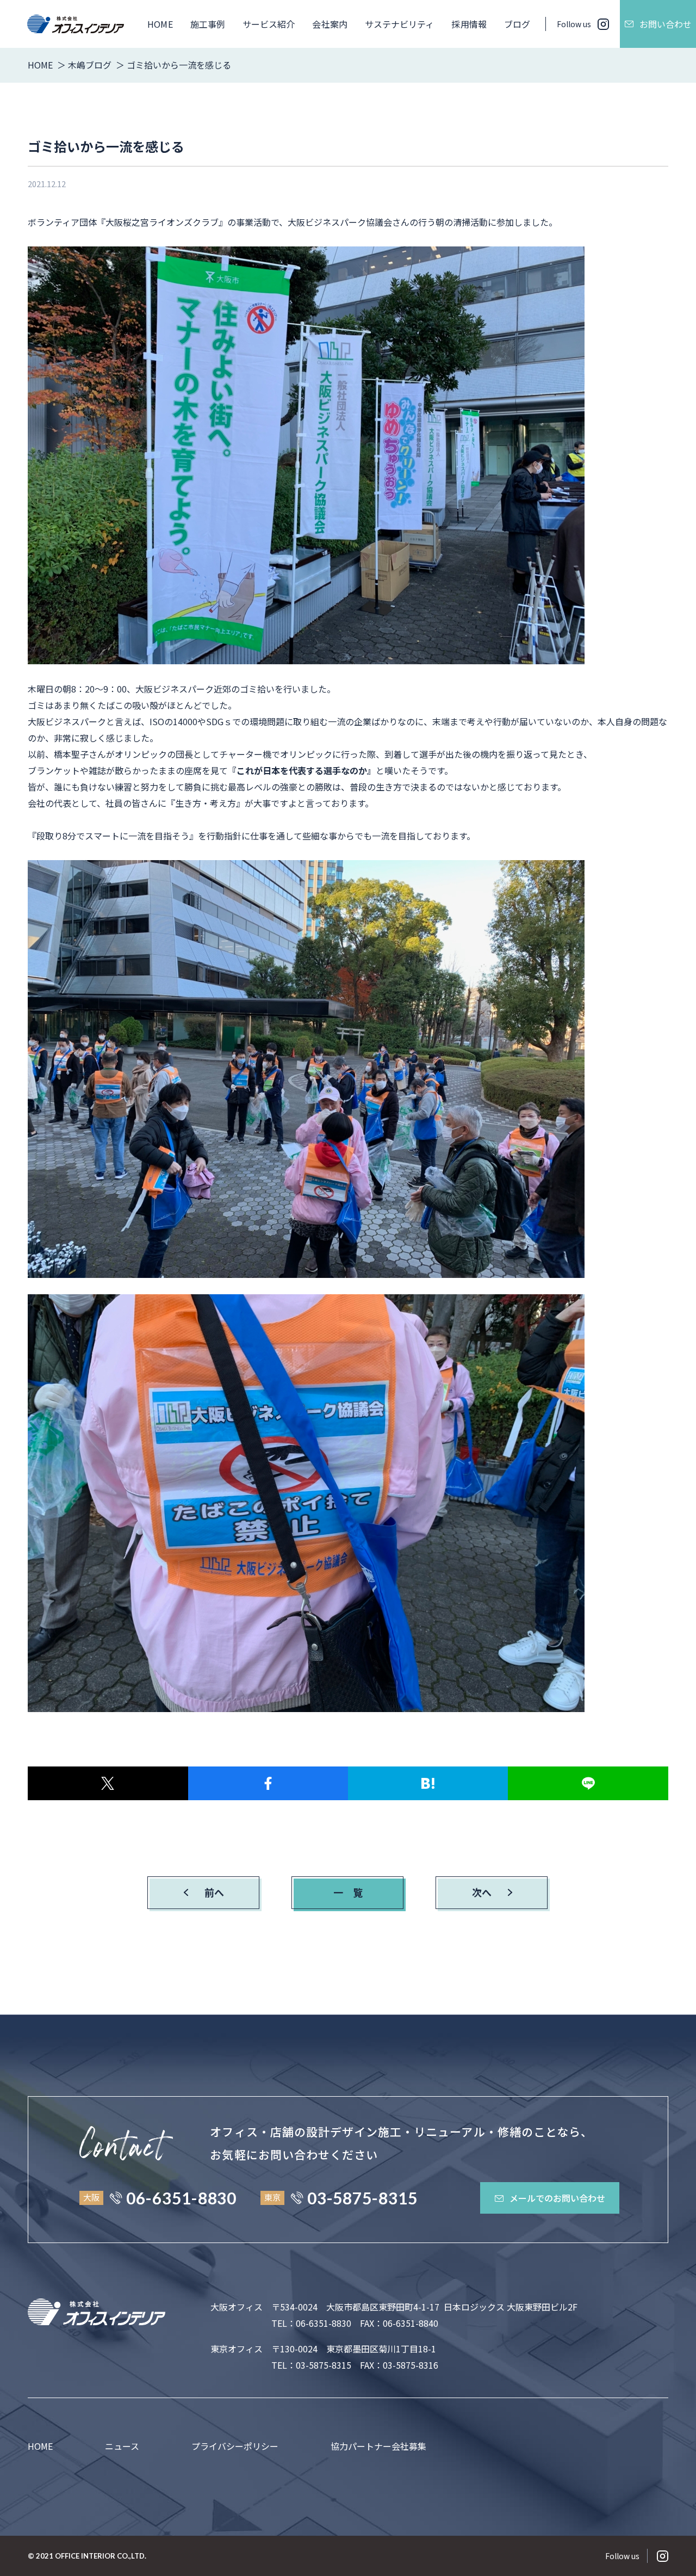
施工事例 (208, 24)
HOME (160, 24)
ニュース (122, 2446)
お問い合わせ (666, 24)
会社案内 (330, 24)
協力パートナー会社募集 (378, 2446)
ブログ (517, 24)
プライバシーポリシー (235, 2446)
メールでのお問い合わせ (557, 2198)
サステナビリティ (400, 24)
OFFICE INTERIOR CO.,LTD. (101, 2556)
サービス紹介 (269, 24)
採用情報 (469, 24)
